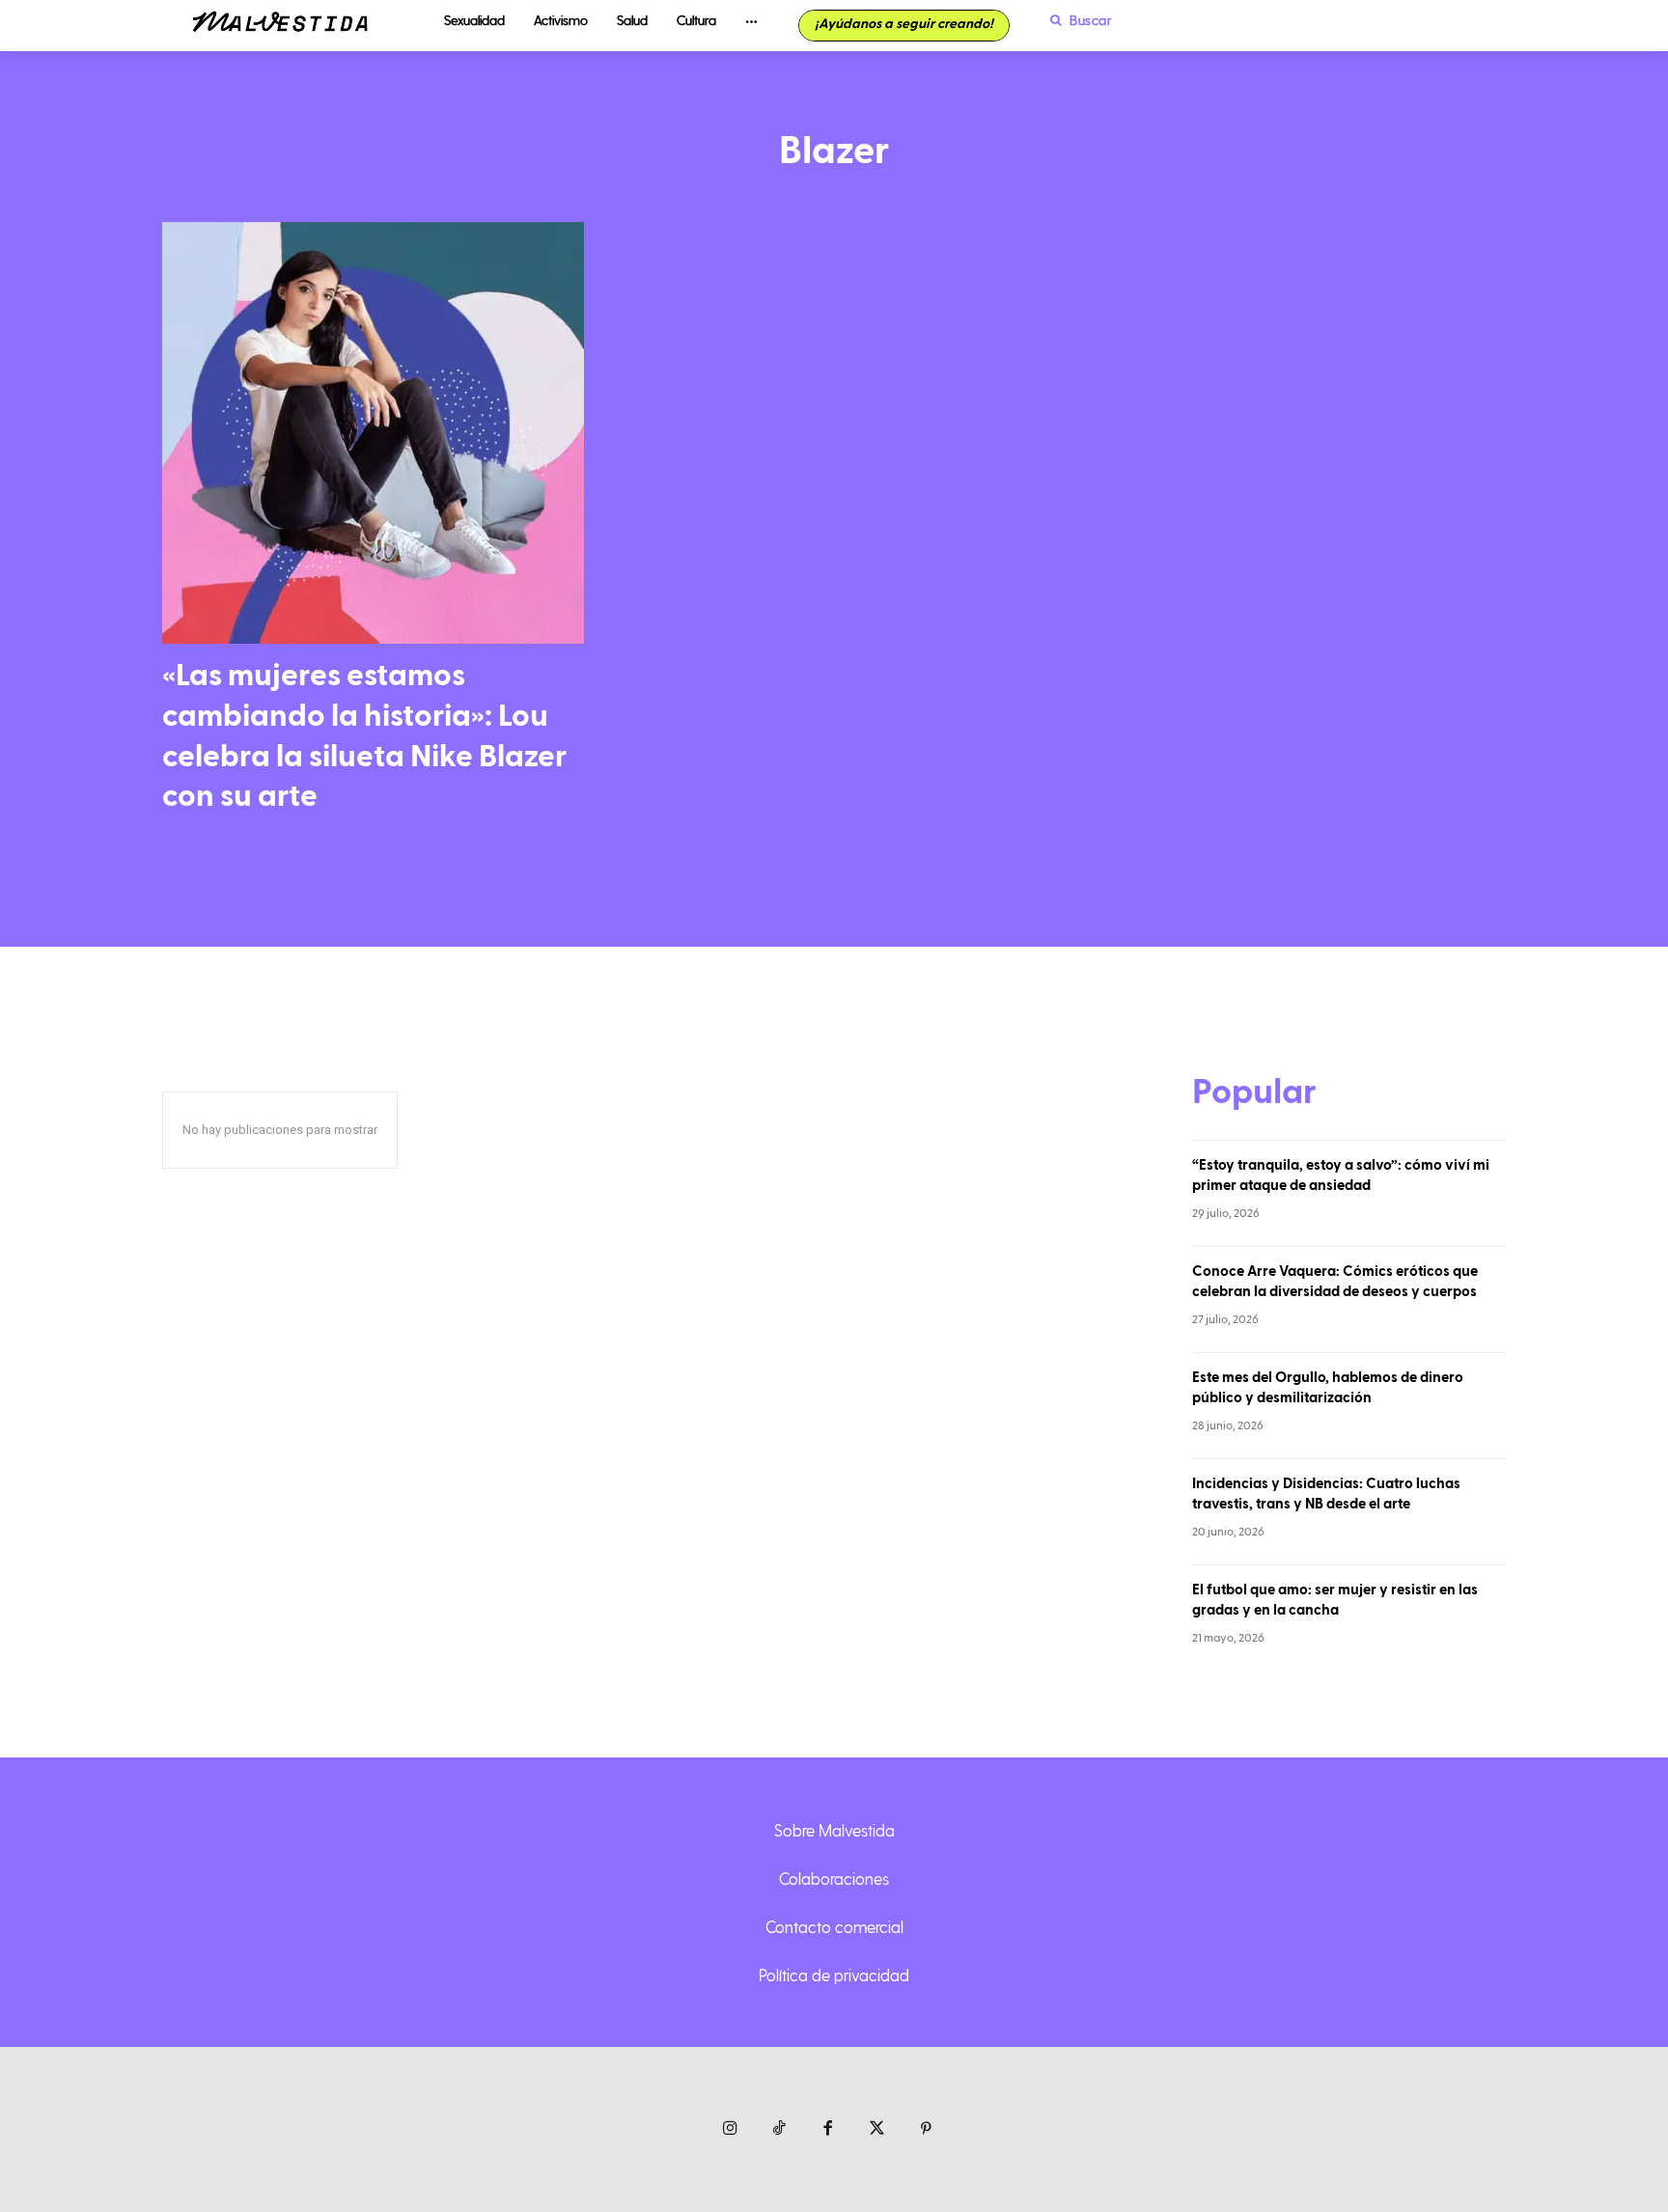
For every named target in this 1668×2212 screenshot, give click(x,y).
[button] (1076, 20)
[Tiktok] (779, 2129)
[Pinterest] (926, 2129)
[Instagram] (730, 2129)
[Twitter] (877, 2129)
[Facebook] (829, 2129)
